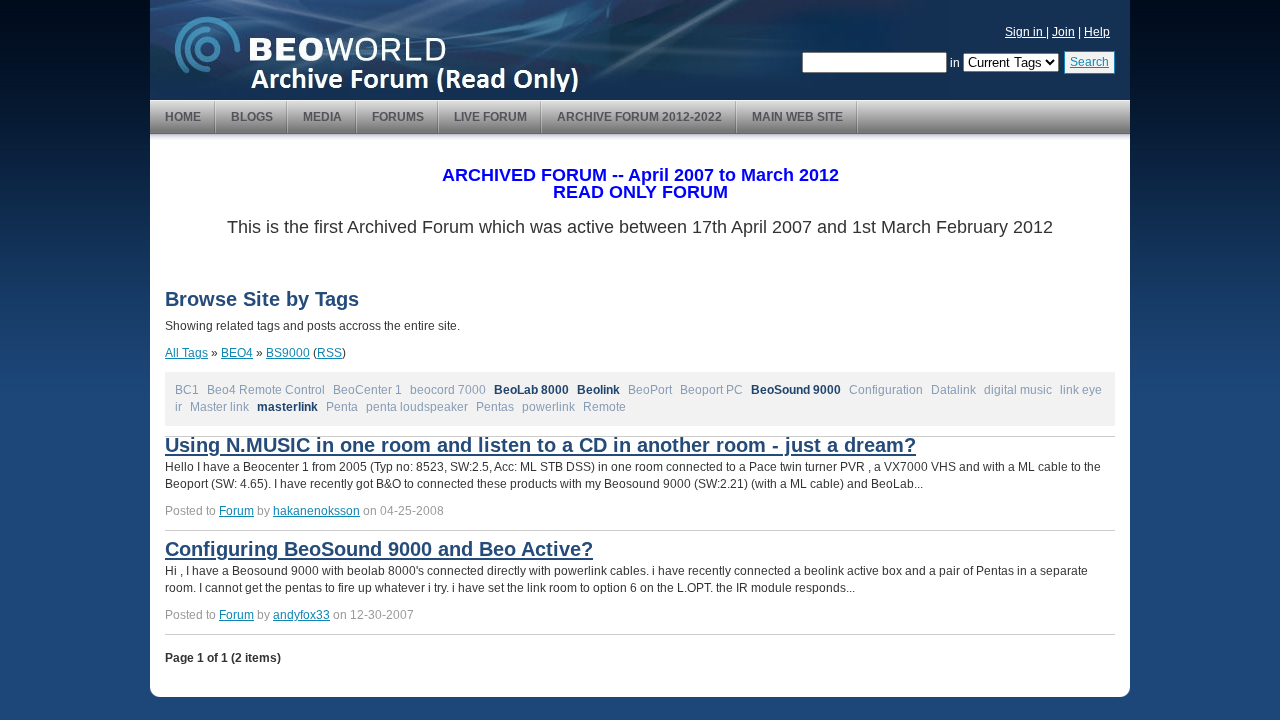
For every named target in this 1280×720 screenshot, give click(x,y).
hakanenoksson (316, 511)
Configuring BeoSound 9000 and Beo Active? (379, 549)
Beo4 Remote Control (266, 390)
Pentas (495, 407)
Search (1089, 62)
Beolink (598, 390)
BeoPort (650, 390)
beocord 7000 (448, 390)
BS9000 (288, 353)
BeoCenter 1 (367, 390)
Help (1097, 32)
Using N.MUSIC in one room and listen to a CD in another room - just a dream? (540, 445)
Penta (342, 407)
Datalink (953, 390)
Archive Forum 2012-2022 (639, 117)
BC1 (187, 390)
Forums (398, 117)
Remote (604, 407)
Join (1063, 32)
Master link (219, 407)
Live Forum (490, 117)
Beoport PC (711, 390)
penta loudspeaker (417, 407)
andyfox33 (301, 615)
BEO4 (237, 353)
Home (183, 117)
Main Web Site (797, 117)
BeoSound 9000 (796, 390)
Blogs (252, 117)
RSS (329, 353)
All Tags (186, 353)
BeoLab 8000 (531, 390)
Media (322, 117)
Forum (236, 511)
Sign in (1025, 32)
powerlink (548, 407)
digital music (1018, 390)
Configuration (886, 390)
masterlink (287, 407)
